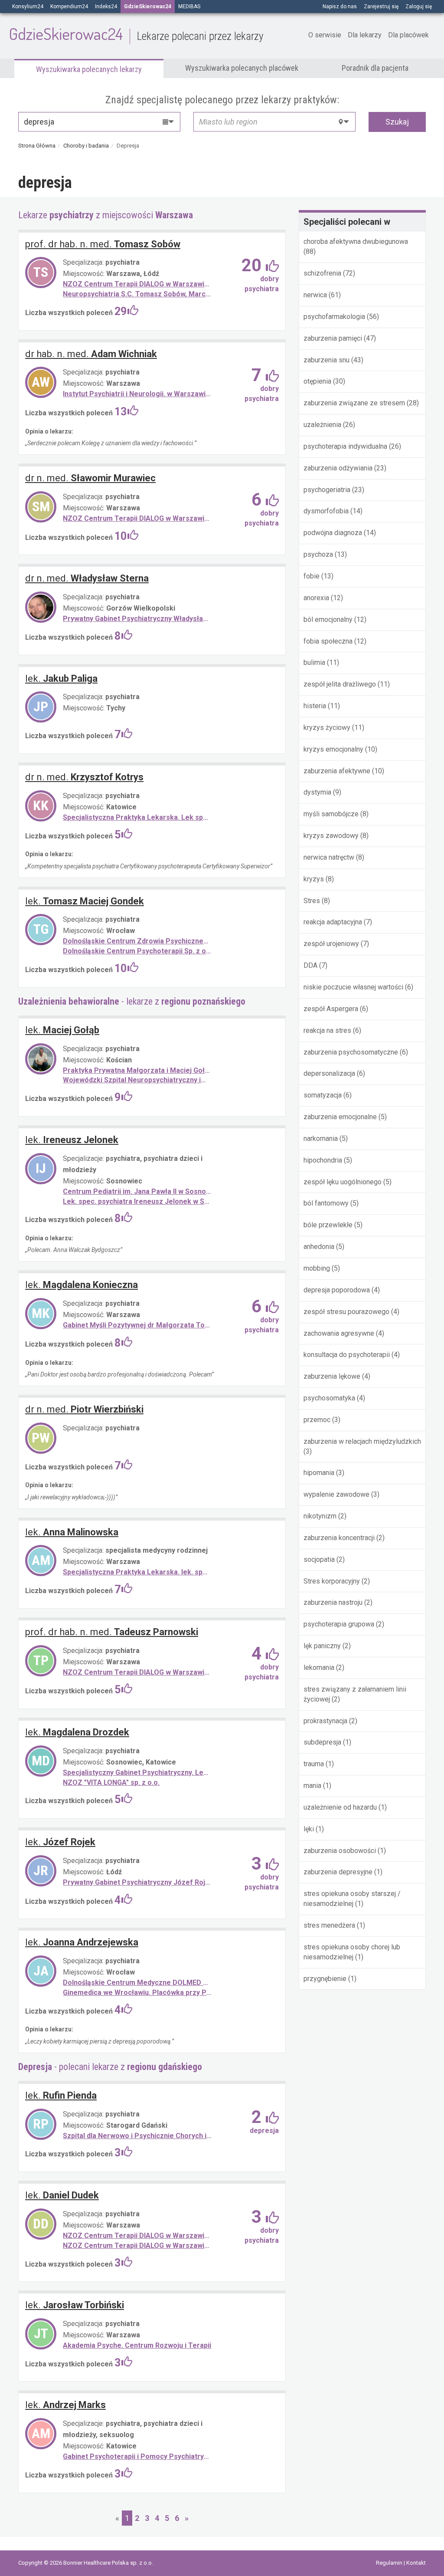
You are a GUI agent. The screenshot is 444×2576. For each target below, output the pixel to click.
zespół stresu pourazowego (346, 1312)
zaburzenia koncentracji (339, 1538)
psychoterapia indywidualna (346, 446)
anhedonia (319, 1247)
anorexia (316, 598)
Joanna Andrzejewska (82, 1942)
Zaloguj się (419, 7)
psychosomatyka (329, 1398)
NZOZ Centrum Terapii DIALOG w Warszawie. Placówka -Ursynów (137, 1672)
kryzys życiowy (327, 728)
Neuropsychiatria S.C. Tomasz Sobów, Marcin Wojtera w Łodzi (137, 294)
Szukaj (397, 122)
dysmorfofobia (326, 511)
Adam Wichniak (91, 354)
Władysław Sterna (87, 578)
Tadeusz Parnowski (112, 1632)
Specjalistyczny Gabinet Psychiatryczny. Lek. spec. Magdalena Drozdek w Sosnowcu (137, 1773)
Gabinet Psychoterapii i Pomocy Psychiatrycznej (137, 2456)
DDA (310, 965)
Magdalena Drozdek (77, 1732)
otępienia (317, 381)
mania (312, 1786)
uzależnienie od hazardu (340, 1807)
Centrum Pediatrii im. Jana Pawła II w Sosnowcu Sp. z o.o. (137, 1191)
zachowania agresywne (339, 1333)
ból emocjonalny (328, 619)
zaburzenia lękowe (332, 1376)
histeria (315, 706)
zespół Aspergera (331, 1009)
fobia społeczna (328, 641)
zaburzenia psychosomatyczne (351, 1052)
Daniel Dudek (62, 2195)
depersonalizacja (329, 1073)
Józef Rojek (60, 1842)
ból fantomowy (326, 1203)
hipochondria (323, 1160)
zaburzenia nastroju (333, 1602)
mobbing (317, 1268)
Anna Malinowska (72, 1532)
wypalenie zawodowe (336, 1494)
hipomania (319, 1473)
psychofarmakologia (334, 317)
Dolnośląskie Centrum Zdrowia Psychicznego (137, 941)
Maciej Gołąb (62, 1030)
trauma (314, 1764)
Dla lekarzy (365, 35)
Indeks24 (106, 7)
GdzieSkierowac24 (136, 33)
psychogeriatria (327, 490)
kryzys (314, 879)
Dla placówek (408, 35)
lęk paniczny (322, 1646)
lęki (310, 1829)
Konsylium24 (28, 7)
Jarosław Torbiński (75, 2305)
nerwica (316, 295)
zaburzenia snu (327, 360)
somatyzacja (323, 1095)
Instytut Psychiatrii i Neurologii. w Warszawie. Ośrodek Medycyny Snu (137, 394)
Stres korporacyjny (332, 1581)
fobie (312, 576)
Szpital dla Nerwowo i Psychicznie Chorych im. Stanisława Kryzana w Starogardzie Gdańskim (137, 2136)
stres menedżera (329, 1925)
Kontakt (416, 2563)
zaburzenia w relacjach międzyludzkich (362, 1441)
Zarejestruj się (381, 7)
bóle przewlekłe (328, 1225)
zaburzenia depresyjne (338, 1872)
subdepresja (322, 1742)
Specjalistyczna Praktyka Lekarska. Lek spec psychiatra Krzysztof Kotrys (137, 817)
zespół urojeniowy (331, 944)
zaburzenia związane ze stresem (354, 403)
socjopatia (319, 1559)
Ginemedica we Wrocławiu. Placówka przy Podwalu (137, 1993)
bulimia (314, 662)
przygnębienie (325, 1979)
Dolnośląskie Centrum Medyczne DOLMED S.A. (137, 1983)
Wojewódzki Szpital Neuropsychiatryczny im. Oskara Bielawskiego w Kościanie (137, 1080)
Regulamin (390, 2563)
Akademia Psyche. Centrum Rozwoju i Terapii (137, 2345)
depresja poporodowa (337, 1290)
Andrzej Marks (65, 2405)
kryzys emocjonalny (333, 749)
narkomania (321, 1138)
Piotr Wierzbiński (84, 1409)
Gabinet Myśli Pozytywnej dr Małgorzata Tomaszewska (137, 1325)
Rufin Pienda (61, 2095)
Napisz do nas (340, 7)
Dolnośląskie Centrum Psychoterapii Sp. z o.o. (137, 951)
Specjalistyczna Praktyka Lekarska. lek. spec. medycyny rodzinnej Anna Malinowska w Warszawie (137, 1572)
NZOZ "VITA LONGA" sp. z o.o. (111, 1782)
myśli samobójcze (331, 814)
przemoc (317, 1420)
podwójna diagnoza (333, 533)
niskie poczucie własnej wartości (353, 987)
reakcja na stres (327, 1030)
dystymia (317, 792)
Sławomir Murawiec (90, 478)
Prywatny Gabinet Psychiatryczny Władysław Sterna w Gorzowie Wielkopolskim (137, 619)
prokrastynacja (325, 1721)
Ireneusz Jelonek (72, 1140)
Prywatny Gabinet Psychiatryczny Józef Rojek (137, 1882)
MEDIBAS (189, 7)
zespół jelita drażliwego (340, 684)
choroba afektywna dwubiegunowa (356, 241)
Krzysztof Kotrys (84, 777)
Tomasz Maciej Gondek (85, 901)
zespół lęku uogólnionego (343, 1182)
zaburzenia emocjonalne (340, 1117)
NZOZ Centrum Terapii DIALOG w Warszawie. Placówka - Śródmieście (137, 284)
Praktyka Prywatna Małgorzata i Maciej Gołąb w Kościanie (137, 1070)
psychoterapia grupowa (339, 1624)
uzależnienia (322, 425)
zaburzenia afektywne (337, 771)
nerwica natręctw (329, 857)
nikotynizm (320, 1516)
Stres (312, 901)
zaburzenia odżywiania (338, 468)
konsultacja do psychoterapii (347, 1355)
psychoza (318, 554)
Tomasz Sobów (103, 244)
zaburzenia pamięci (333, 338)
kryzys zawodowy (331, 836)
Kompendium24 (69, 7)
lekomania (319, 1667)
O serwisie (325, 35)
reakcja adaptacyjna (333, 922)
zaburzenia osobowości (341, 1851)
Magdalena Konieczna (82, 1285)
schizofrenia (323, 273)
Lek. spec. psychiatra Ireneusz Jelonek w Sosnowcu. (137, 1201)
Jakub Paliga (61, 678)
